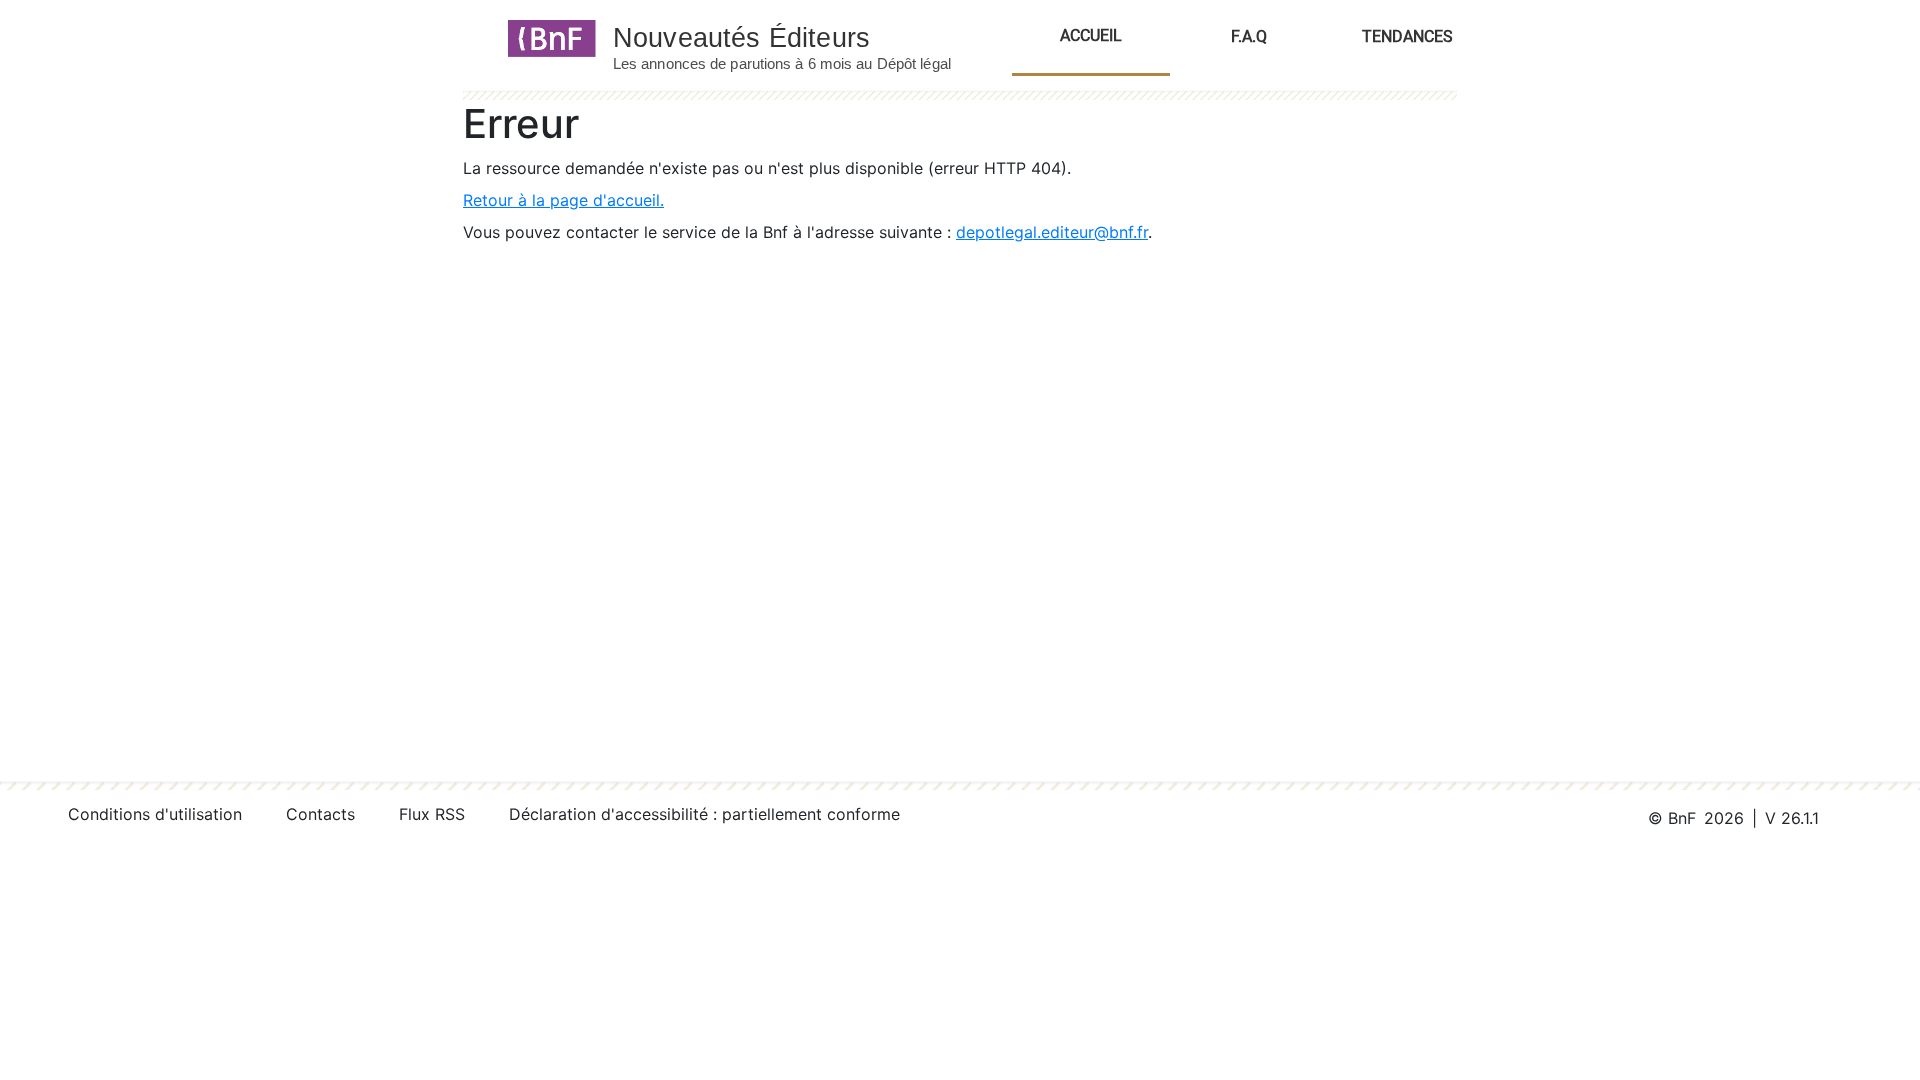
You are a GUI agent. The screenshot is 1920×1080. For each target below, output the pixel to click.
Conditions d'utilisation (155, 814)
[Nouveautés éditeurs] (800, 37)
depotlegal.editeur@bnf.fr (1052, 232)
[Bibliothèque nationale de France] (545, 37)
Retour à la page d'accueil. (563, 200)
